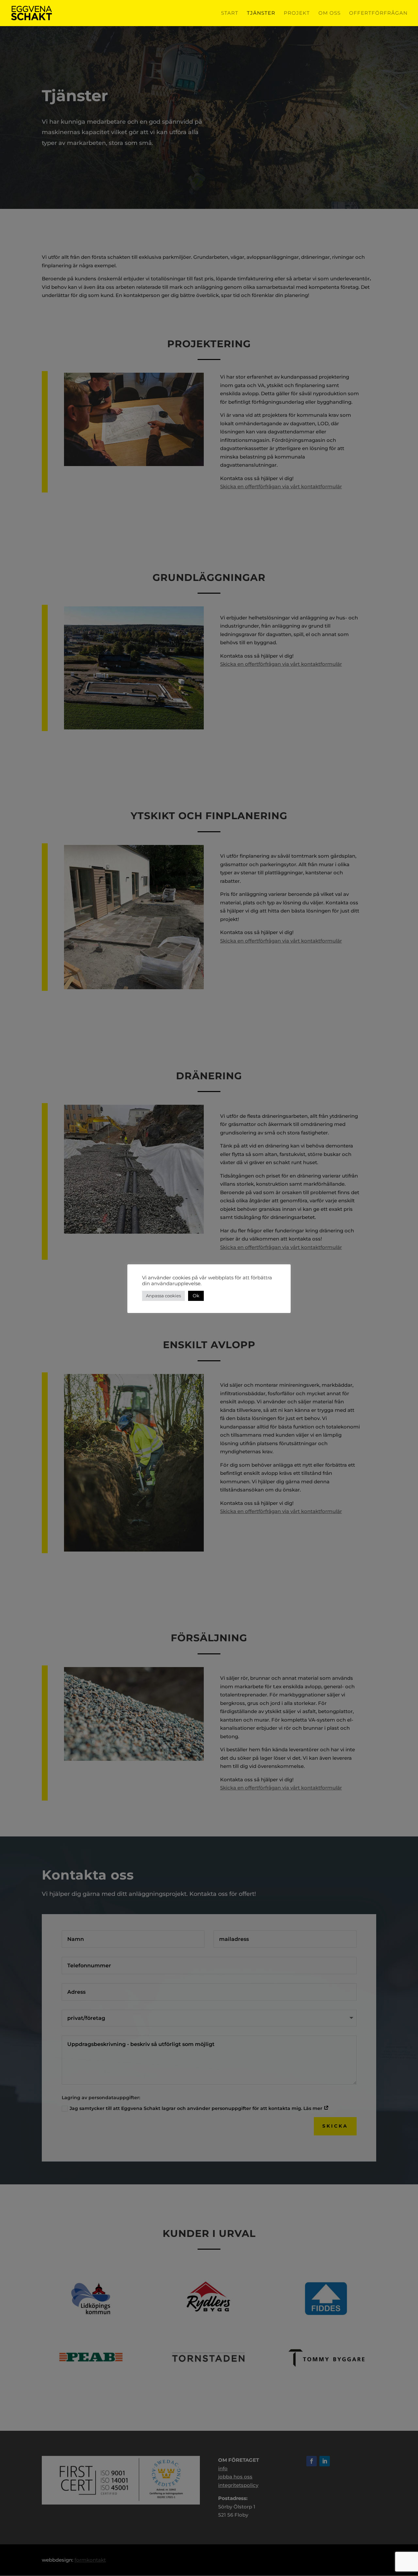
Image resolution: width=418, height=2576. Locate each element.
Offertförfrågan (378, 13)
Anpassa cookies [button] (163, 1296)
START (230, 13)
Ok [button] (196, 1296)
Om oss (330, 13)
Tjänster (261, 13)
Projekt (297, 13)
